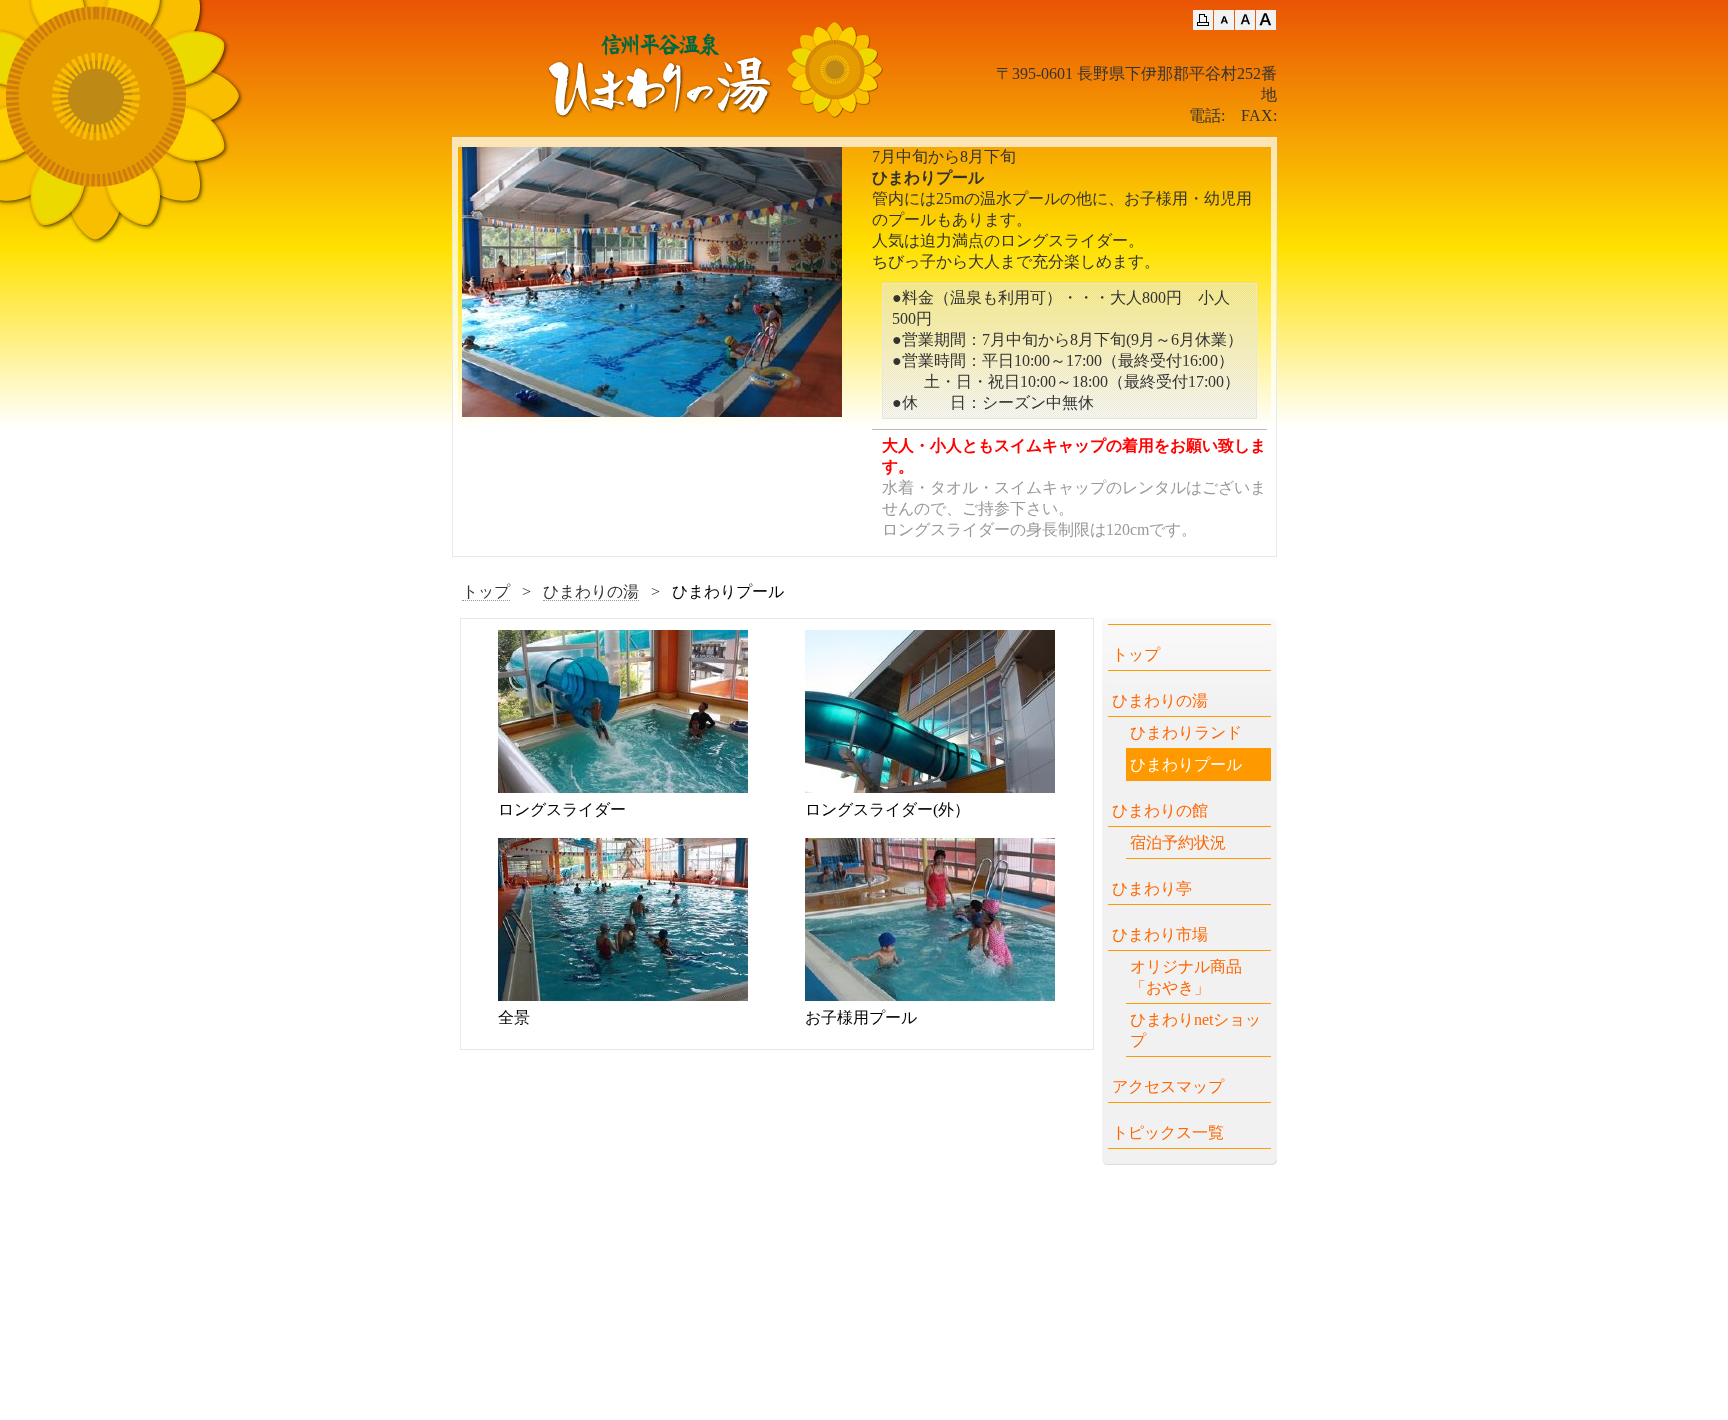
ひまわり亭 (1152, 888)
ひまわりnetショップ (1195, 1030)
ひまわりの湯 (591, 591)
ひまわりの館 (1160, 810)
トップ (486, 591)
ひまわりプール (1186, 764)
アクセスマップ (1168, 1086)
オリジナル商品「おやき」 (1186, 977)
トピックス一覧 (1168, 1132)
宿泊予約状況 (1178, 842)
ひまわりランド (1186, 732)
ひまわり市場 (1160, 934)
